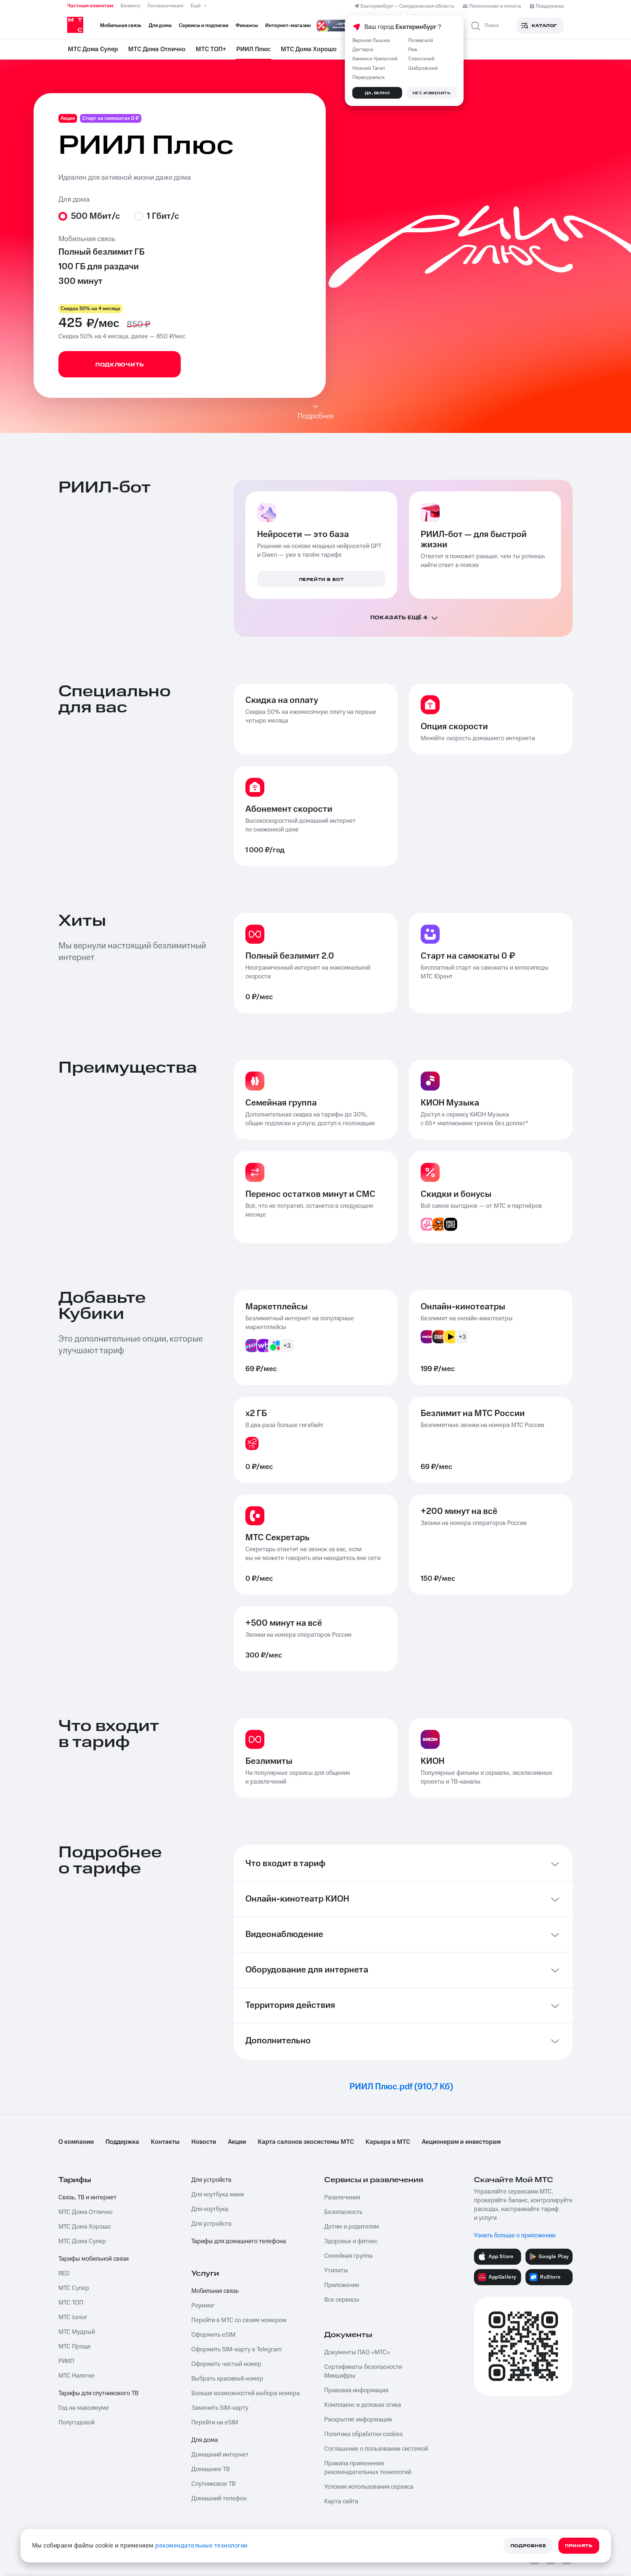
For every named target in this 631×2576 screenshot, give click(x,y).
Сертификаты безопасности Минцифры (363, 2371)
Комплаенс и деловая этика (363, 2405)
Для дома (205, 2440)
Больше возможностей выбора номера (246, 2393)
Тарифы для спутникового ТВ (98, 2393)
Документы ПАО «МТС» (357, 2352)
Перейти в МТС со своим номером (239, 2320)
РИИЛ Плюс (253, 49)
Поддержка (122, 2142)
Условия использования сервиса (369, 2487)
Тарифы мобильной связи (93, 2259)
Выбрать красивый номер (227, 2379)
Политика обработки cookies (364, 2434)
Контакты (165, 2142)
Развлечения (342, 2198)
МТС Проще (75, 2347)
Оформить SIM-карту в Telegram (236, 2349)
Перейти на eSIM (215, 2423)
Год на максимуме (84, 2408)
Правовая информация (356, 2390)
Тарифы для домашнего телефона (239, 2241)
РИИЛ (66, 2361)
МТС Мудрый (77, 2332)
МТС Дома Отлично (157, 49)
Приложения (342, 2285)
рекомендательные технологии (201, 2546)
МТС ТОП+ (211, 49)
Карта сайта (341, 2501)
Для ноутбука (210, 2209)
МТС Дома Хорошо (309, 49)
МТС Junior (73, 2317)
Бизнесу (130, 6)
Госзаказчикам (165, 6)
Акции (237, 2142)
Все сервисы (342, 2300)
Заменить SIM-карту (220, 2408)
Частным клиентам (90, 6)
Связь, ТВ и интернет (87, 2198)
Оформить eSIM (213, 2335)
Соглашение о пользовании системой (376, 2449)
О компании (76, 2142)
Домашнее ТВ (211, 2469)
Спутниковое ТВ (213, 2484)
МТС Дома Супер (93, 49)
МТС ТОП (71, 2303)
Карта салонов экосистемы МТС (306, 2142)
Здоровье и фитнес (351, 2241)
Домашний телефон (219, 2499)
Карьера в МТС (388, 2142)
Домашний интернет (220, 2455)
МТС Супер (74, 2288)
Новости (204, 2142)
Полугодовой (77, 2423)
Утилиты (336, 2271)
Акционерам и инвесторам (461, 2142)
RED (64, 2273)
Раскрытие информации (358, 2420)
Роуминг (203, 2306)
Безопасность (343, 2212)
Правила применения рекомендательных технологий (368, 2468)
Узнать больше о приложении (515, 2236)
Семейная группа (348, 2256)
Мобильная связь (215, 2291)
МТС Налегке (77, 2376)
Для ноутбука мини (218, 2195)
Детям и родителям (352, 2227)
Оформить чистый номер (226, 2364)
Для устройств (211, 2180)
